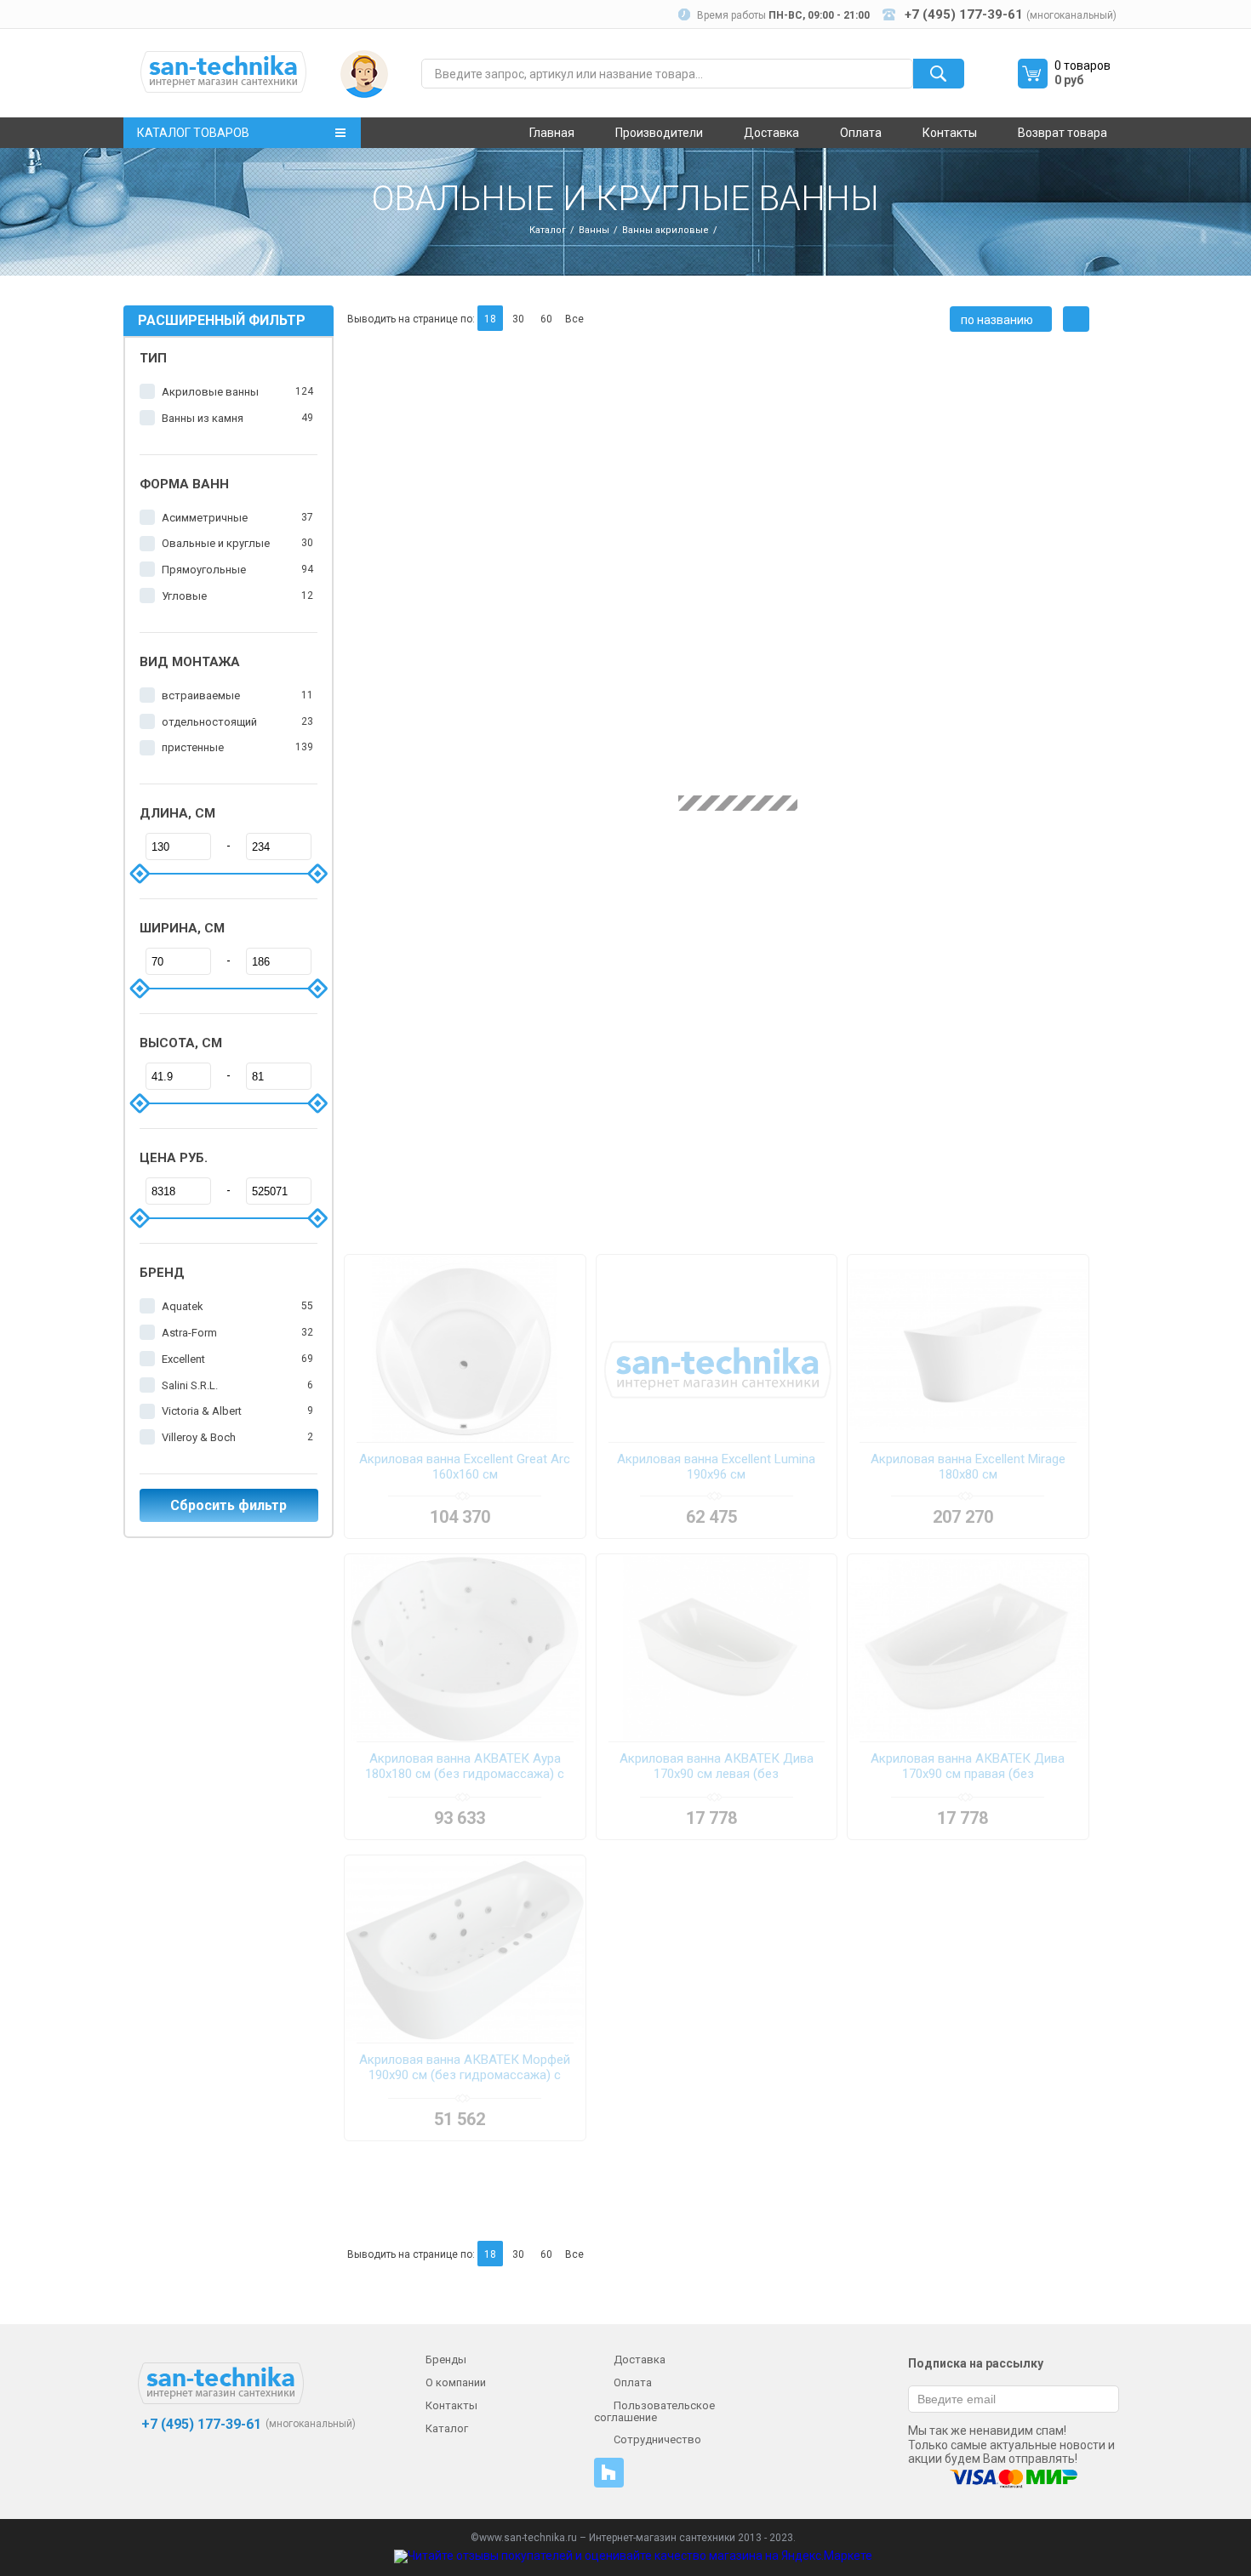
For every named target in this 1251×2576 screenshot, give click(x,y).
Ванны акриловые (665, 230)
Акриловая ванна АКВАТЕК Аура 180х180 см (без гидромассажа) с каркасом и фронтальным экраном (465, 1767)
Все (574, 319)
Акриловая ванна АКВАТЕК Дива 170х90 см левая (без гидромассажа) (717, 1767)
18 (490, 319)
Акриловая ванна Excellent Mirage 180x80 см (968, 1467)
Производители (659, 133)
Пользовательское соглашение (654, 2411)
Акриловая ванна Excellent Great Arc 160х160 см (465, 1467)
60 (546, 319)
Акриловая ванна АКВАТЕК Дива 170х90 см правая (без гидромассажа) (968, 1767)
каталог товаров (193, 133)
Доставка (771, 133)
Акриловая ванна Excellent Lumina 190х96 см (716, 1467)
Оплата (861, 133)
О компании (456, 2382)
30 (518, 319)
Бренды (446, 2359)
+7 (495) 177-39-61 (200, 2424)
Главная (552, 133)
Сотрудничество (657, 2439)
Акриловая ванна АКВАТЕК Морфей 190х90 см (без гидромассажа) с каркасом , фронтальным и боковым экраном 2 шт (465, 2068)
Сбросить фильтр (228, 1505)
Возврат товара (1062, 133)
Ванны (594, 230)
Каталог (548, 230)
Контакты (950, 133)
